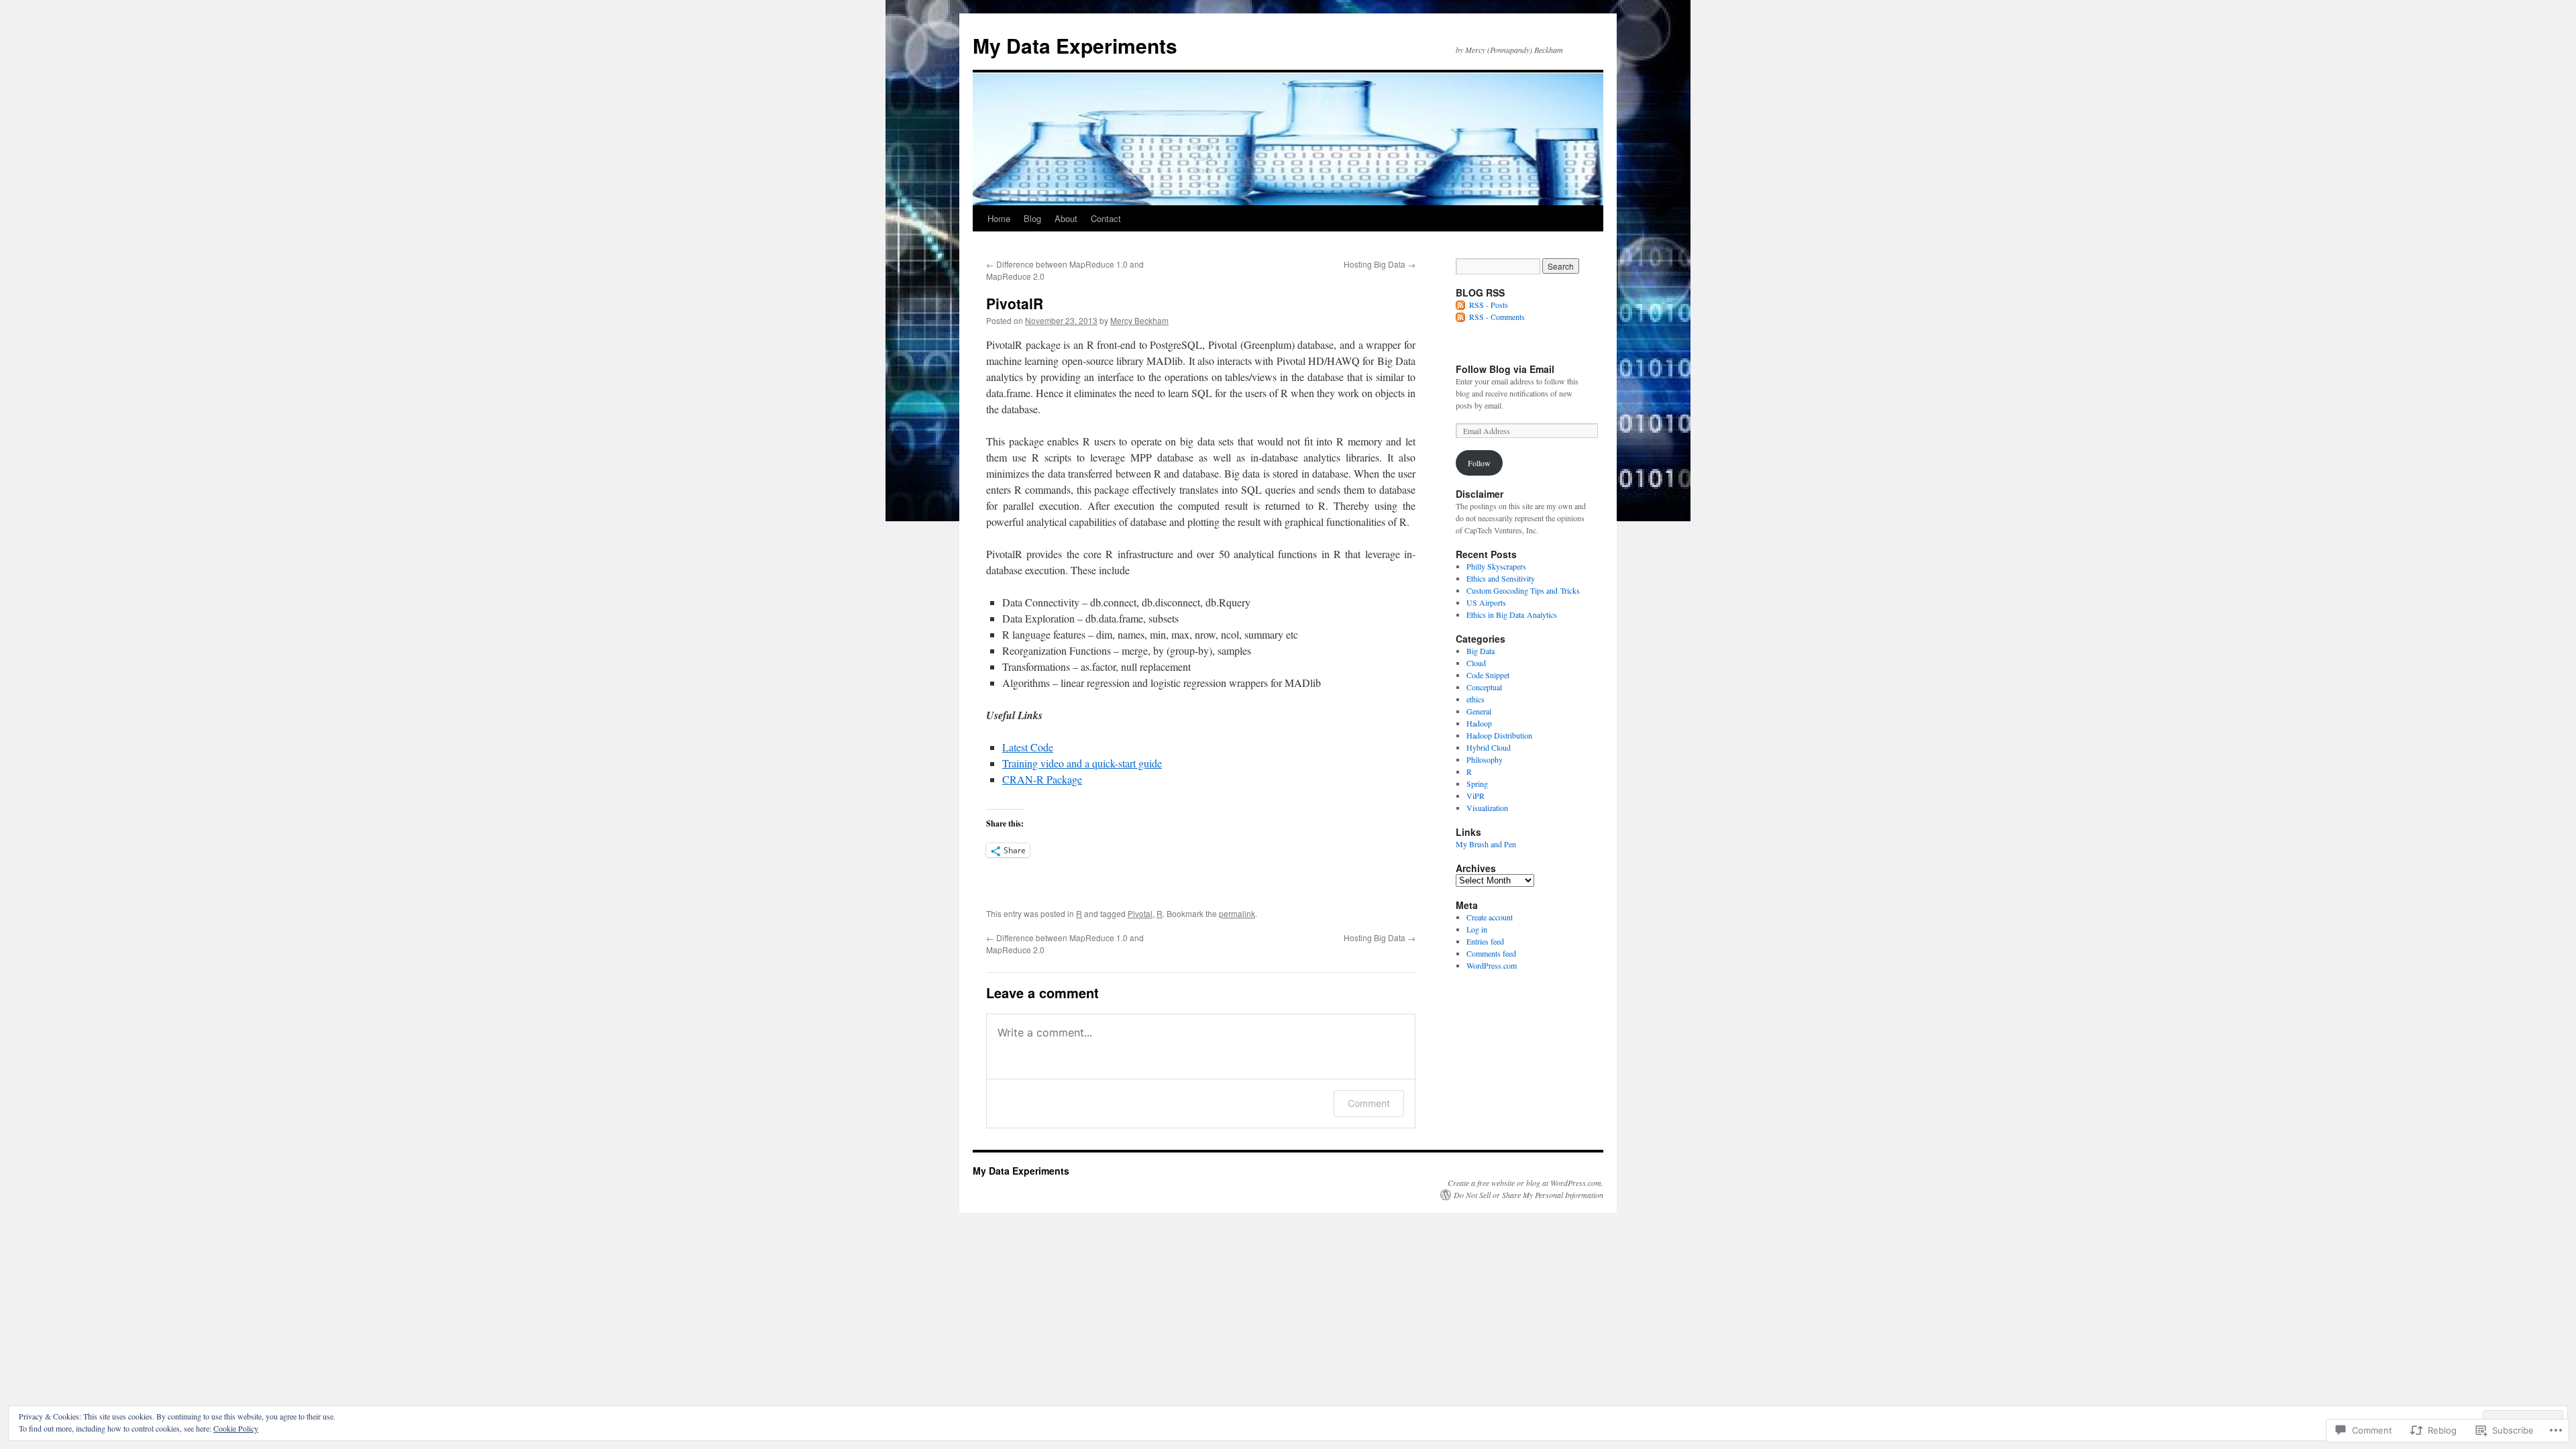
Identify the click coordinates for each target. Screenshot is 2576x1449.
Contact (1106, 218)
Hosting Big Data (1380, 264)
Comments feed (1491, 953)
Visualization (1487, 808)
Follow (1479, 463)
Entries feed (1485, 941)
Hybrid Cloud (1489, 747)
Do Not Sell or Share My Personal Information (1528, 1195)
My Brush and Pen (1486, 844)
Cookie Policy (236, 1428)
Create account (1490, 917)
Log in (1477, 929)
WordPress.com (1492, 965)
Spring (1477, 784)
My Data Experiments (1075, 45)
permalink (1237, 913)
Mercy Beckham (1139, 320)
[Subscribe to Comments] (1461, 317)
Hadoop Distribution (1499, 735)
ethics (1475, 699)
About (1066, 218)
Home (999, 218)
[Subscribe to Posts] (1461, 305)
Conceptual (1484, 687)
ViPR (1475, 796)
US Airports (1486, 602)
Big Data (1481, 651)
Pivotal (1140, 913)
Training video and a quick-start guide (1082, 763)
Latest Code (1028, 747)
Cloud (1476, 663)
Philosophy (1485, 759)
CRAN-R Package (1042, 779)
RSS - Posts (1489, 305)
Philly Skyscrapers (1496, 566)
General (1479, 711)
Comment (1369, 1103)
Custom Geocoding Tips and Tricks (1523, 590)
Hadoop (1479, 723)
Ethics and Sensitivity (1501, 578)
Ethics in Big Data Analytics (1512, 614)
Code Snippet (1488, 675)
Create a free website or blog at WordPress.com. (1525, 1183)
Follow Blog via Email (1505, 369)
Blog (1032, 218)
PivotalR (1015, 303)
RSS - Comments (1497, 317)
